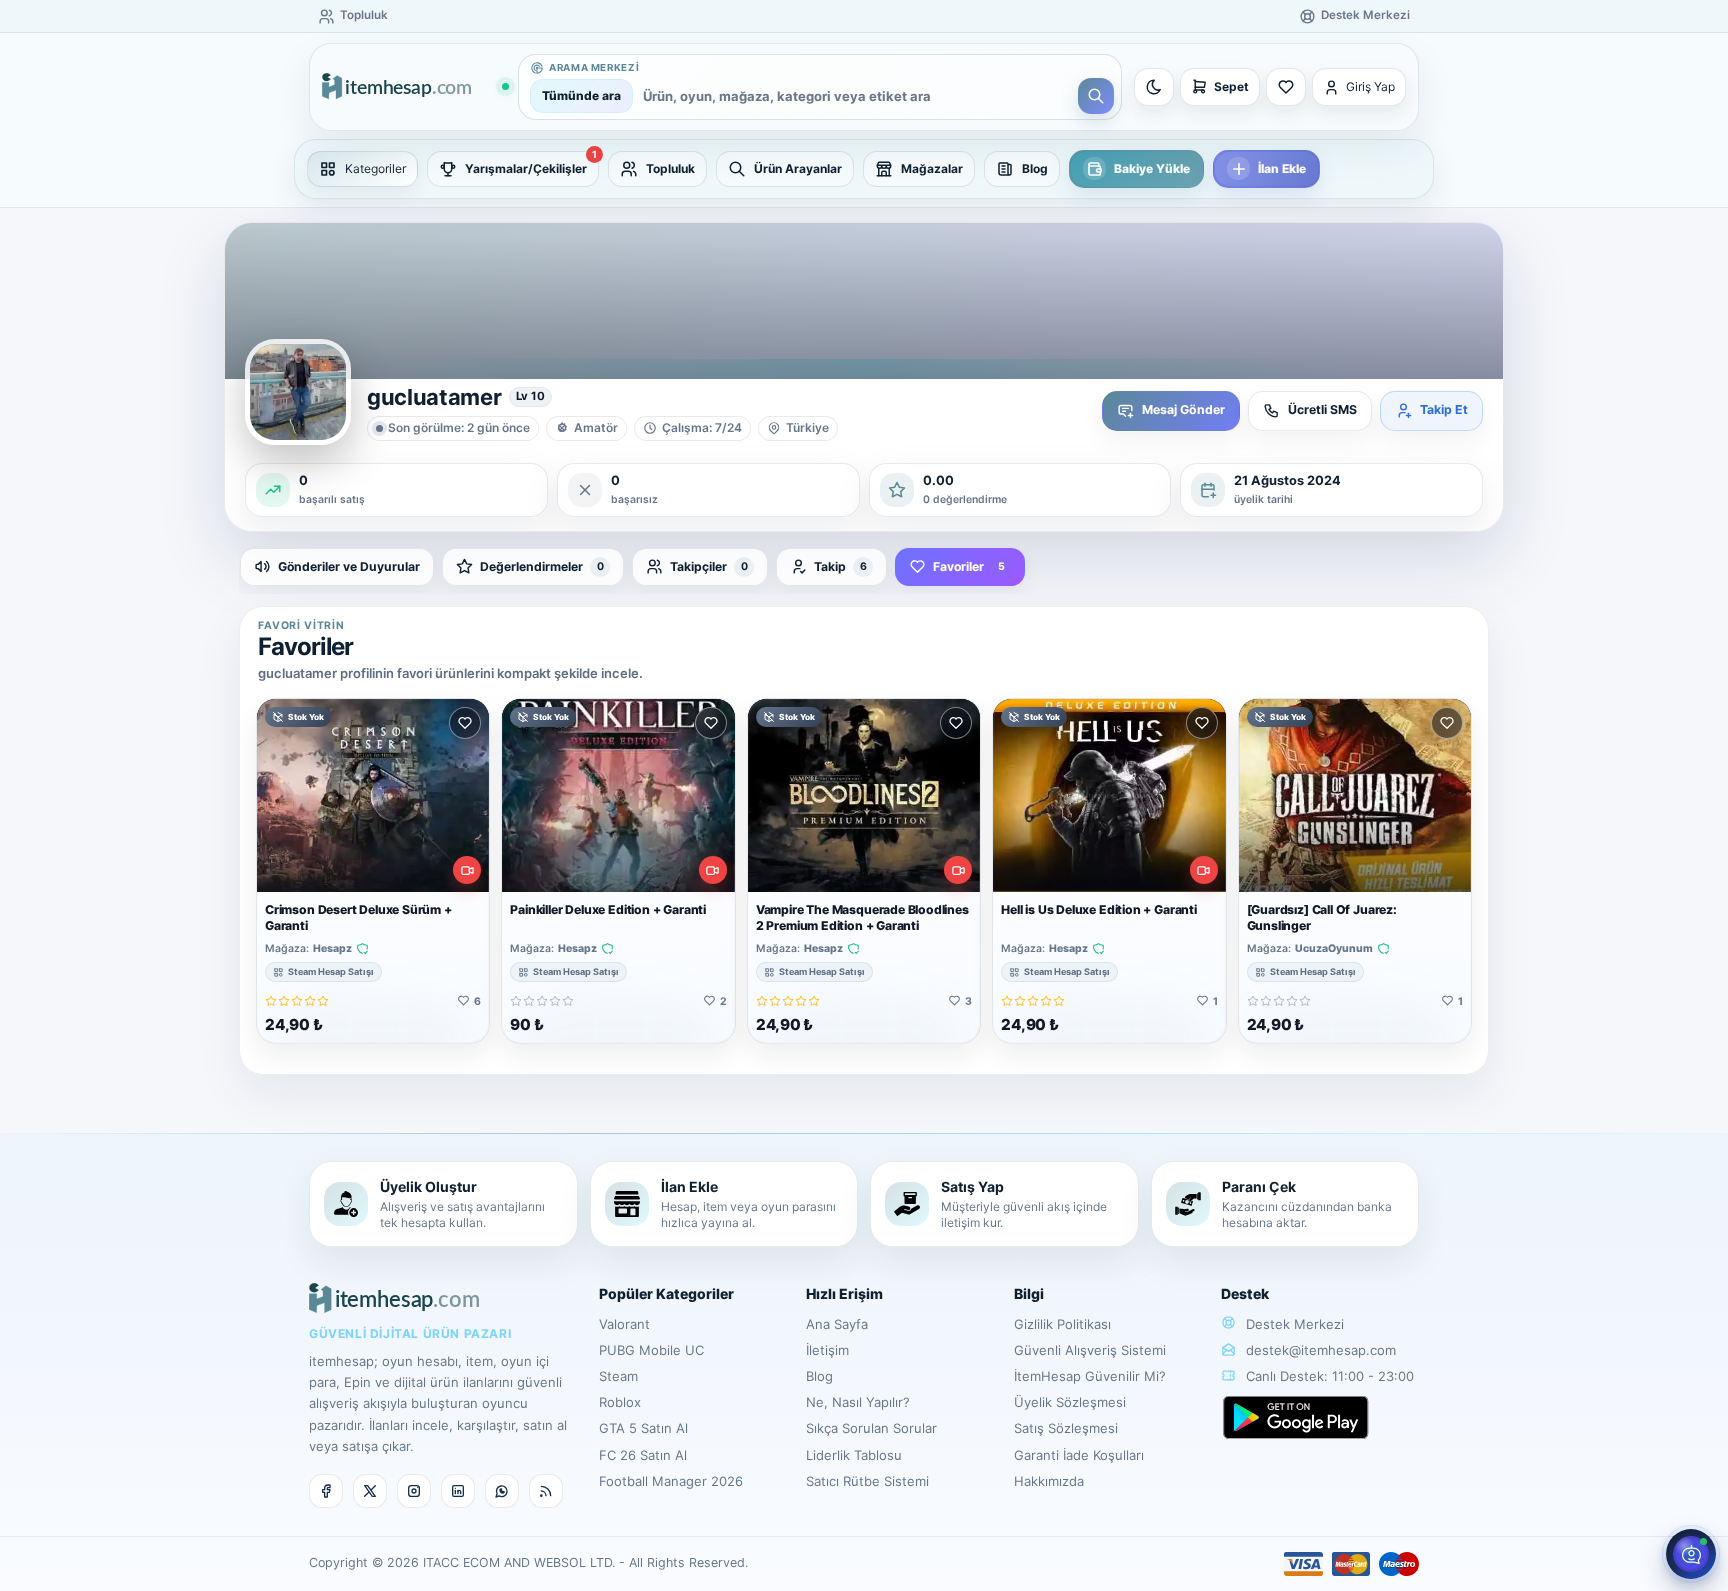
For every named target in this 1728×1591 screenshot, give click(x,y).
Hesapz (332, 949)
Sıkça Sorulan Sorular (871, 1428)
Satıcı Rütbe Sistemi (867, 1481)
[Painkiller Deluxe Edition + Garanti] (618, 795)
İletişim (827, 1350)
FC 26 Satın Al (643, 1455)
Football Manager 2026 (671, 1481)
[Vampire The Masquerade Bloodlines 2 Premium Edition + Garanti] (864, 795)
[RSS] (546, 1491)
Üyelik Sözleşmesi (1070, 1402)
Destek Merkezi (1293, 1324)
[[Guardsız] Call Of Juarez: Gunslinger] (1355, 795)
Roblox (620, 1402)
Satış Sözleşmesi (1066, 1428)
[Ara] (1096, 96)
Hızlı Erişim (844, 1293)
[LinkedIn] (458, 1491)
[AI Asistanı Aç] (1691, 1554)
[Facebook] (326, 1491)
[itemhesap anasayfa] (415, 87)
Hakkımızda (1049, 1481)
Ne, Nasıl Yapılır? (858, 1402)
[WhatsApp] (502, 1491)
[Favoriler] (1286, 87)
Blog (819, 1376)
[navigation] (864, 169)
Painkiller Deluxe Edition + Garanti (608, 909)
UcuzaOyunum (1334, 949)
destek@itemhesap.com (1321, 1350)
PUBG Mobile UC (651, 1350)
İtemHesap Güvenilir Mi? (1090, 1376)
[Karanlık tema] (1154, 87)
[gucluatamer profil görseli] (298, 392)
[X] (370, 1491)
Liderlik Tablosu (854, 1455)
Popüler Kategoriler (666, 1293)
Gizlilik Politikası (1062, 1324)
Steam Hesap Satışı (331, 971)
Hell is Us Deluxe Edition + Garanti (1099, 909)
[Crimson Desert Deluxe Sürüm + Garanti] (373, 795)
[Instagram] (414, 1491)
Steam (618, 1376)
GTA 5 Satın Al (643, 1428)
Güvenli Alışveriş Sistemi (1090, 1350)
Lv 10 (530, 396)
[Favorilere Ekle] (465, 723)
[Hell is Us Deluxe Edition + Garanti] (1109, 795)
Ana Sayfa (837, 1324)
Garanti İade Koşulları (1079, 1455)
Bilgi (1029, 1293)
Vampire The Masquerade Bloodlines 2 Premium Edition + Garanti (862, 917)
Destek (1245, 1293)
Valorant (624, 1324)
